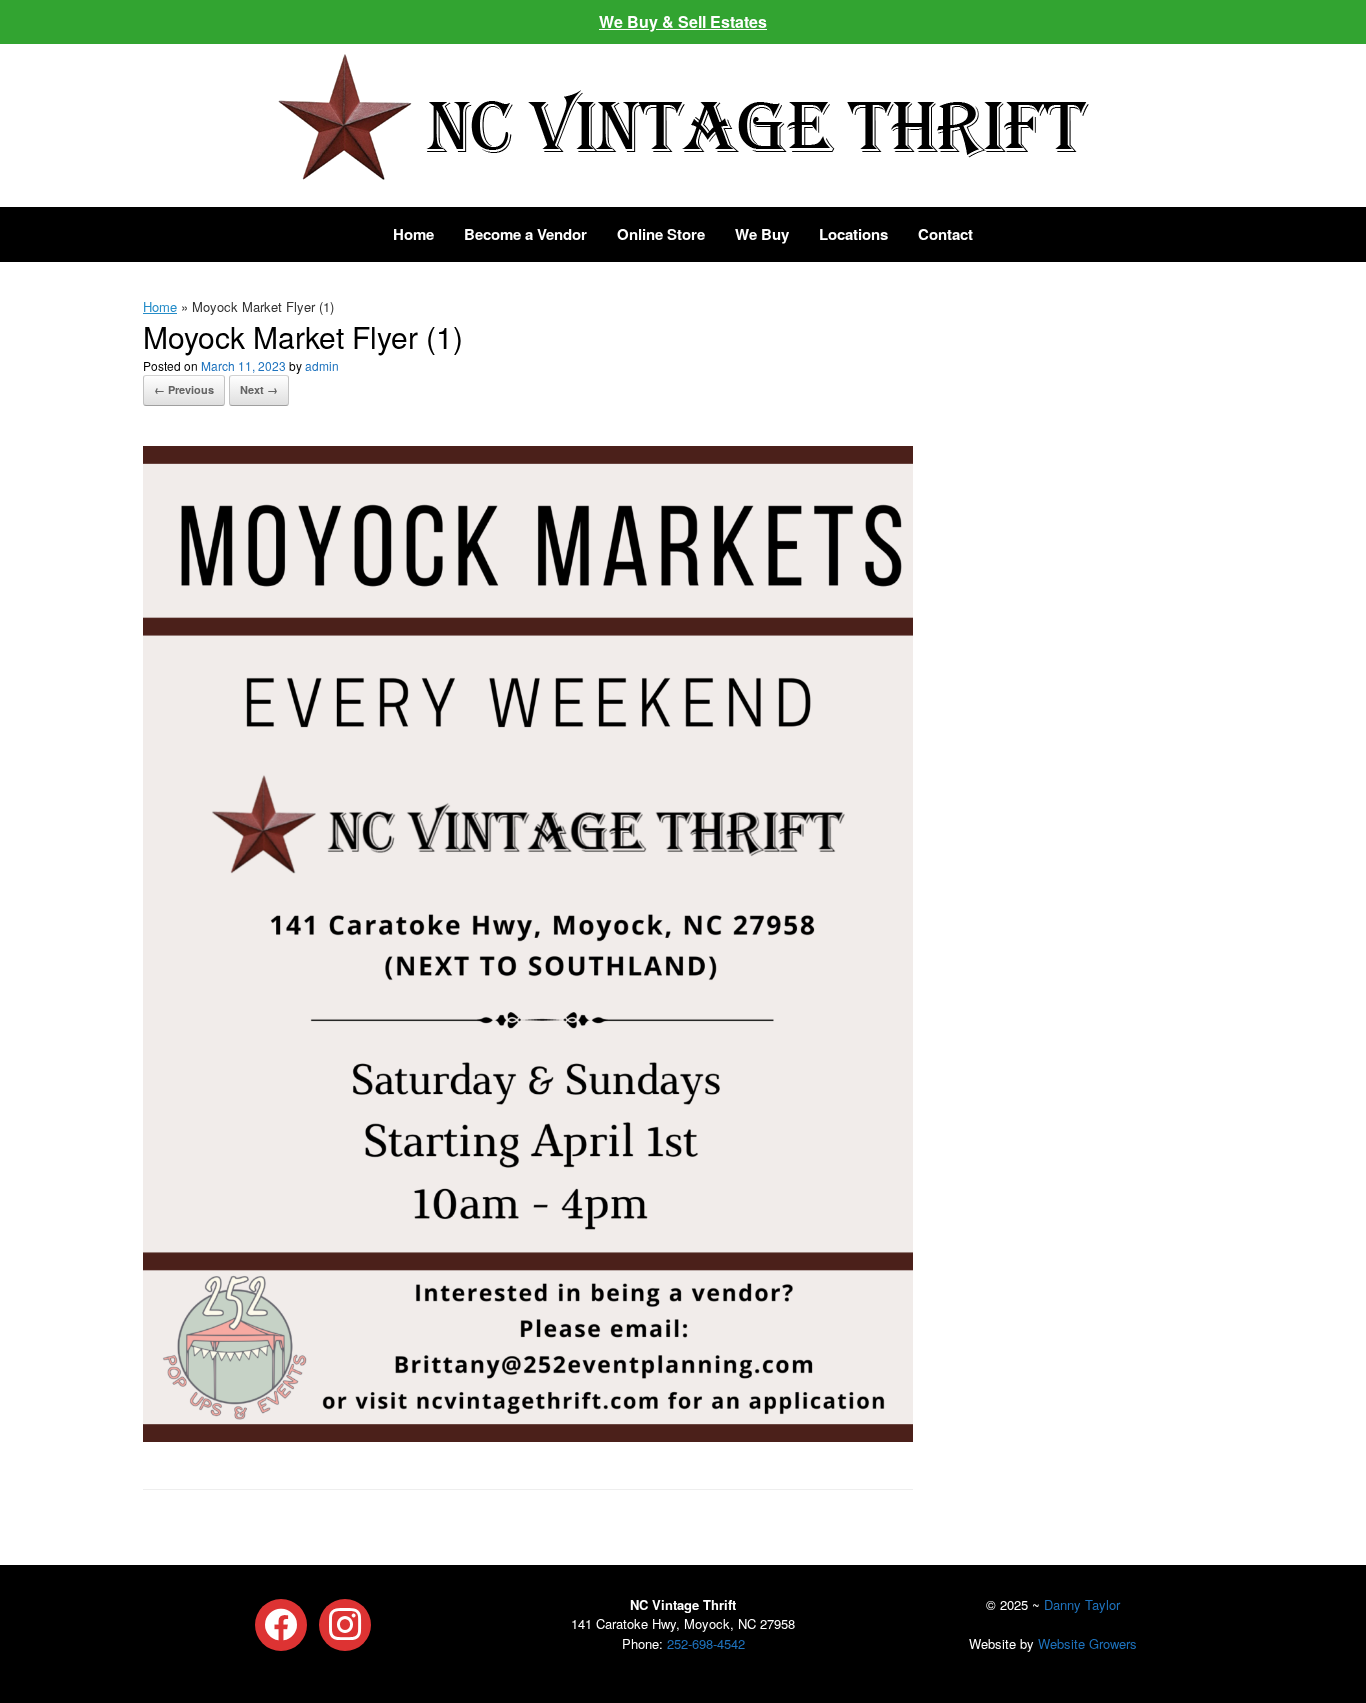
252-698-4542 (706, 1643)
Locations (853, 234)
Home (413, 234)
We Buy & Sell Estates (683, 21)
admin (322, 365)
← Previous (184, 389)
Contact (945, 234)
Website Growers (1087, 1643)
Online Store (661, 234)
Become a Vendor (525, 234)
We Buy (762, 234)
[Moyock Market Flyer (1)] (528, 1435)
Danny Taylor (1082, 1604)
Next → (259, 389)
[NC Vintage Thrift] (683, 117)
